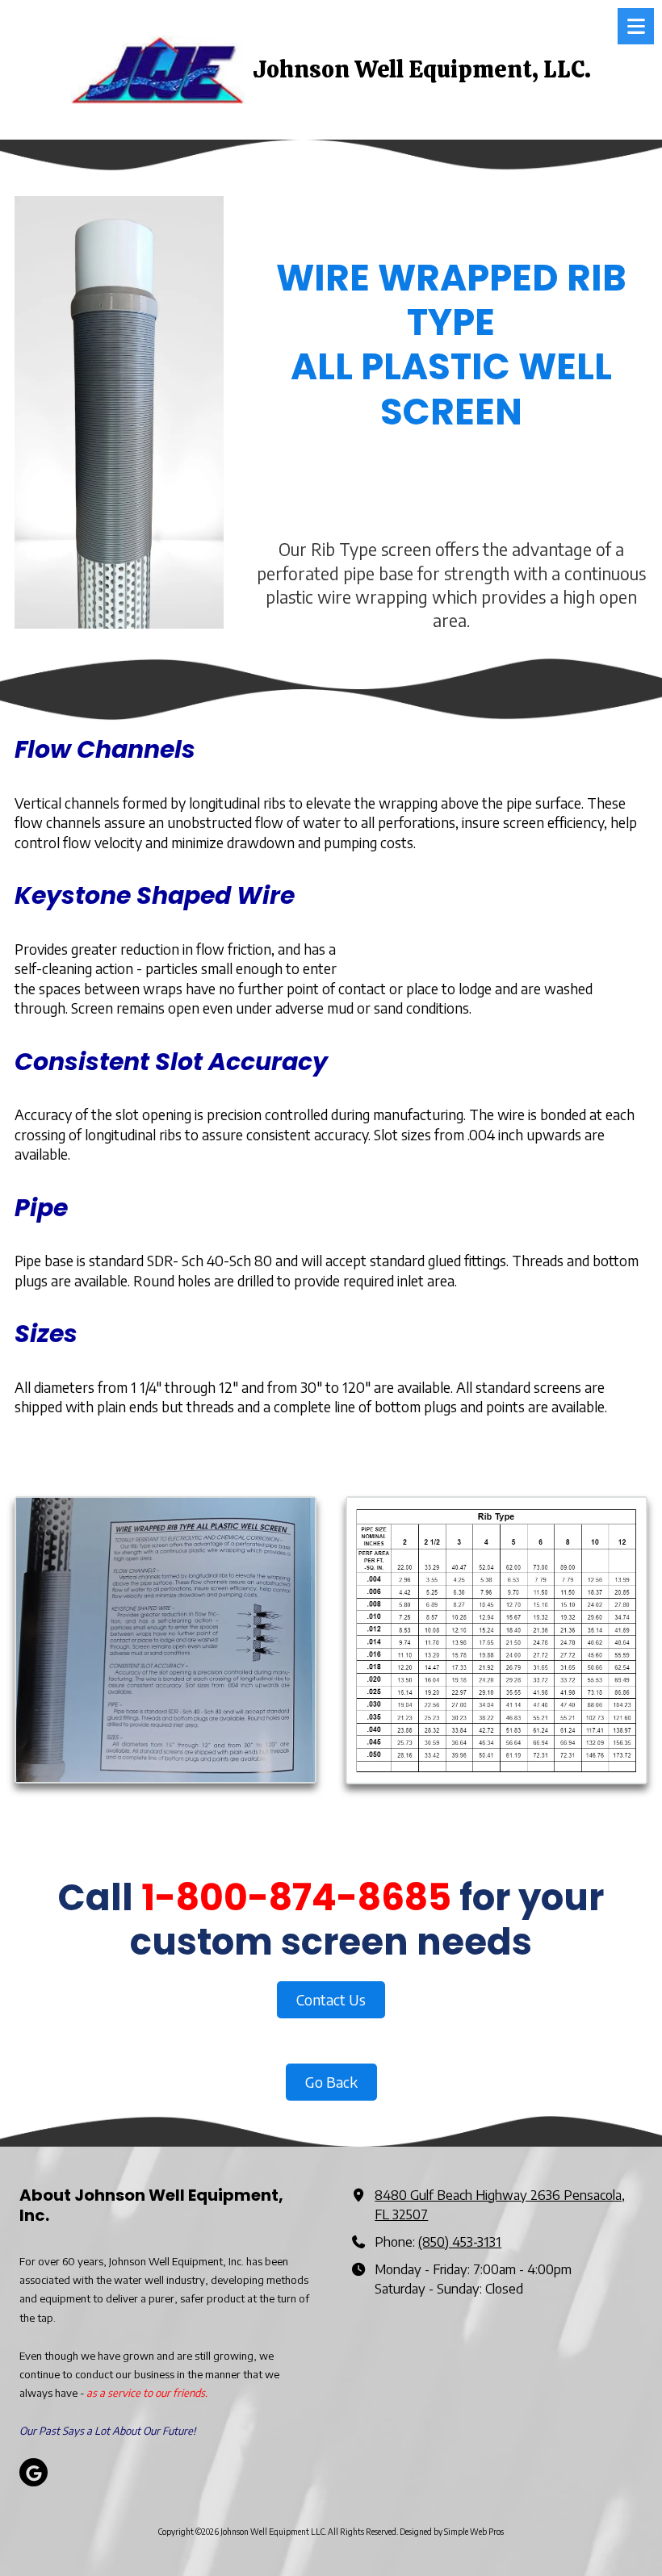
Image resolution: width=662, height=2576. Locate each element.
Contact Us (331, 1999)
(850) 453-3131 (460, 2241)
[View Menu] (636, 26)
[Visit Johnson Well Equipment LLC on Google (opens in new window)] (34, 2472)
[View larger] (165, 1640)
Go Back (331, 2082)
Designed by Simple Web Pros (452, 2532)
